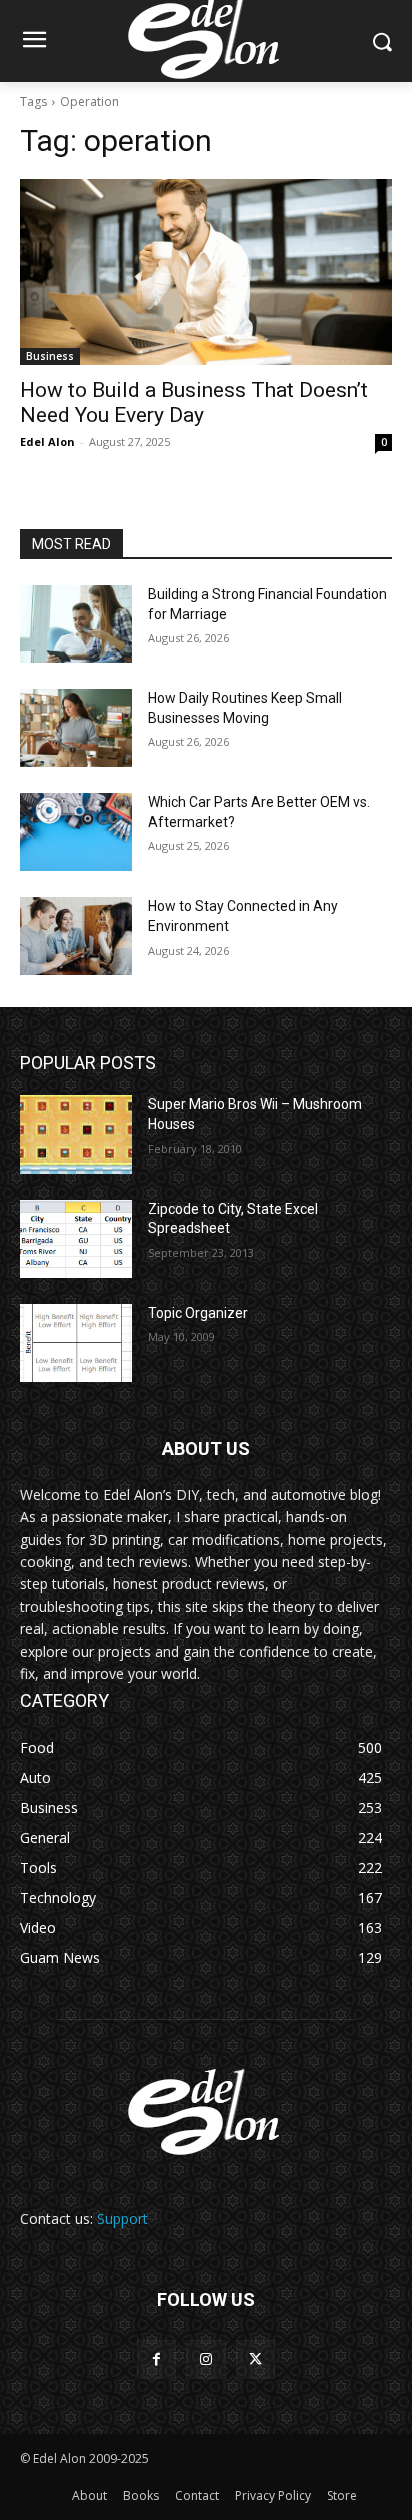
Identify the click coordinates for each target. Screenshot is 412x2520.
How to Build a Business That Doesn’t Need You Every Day (194, 402)
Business (50, 356)
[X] (255, 2359)
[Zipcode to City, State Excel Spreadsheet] (76, 1239)
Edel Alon (47, 441)
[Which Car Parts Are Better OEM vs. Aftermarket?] (76, 832)
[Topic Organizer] (76, 1343)
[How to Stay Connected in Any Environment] (76, 936)
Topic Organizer (198, 1313)
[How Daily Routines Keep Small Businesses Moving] (76, 728)
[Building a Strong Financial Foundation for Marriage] (76, 624)
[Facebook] (156, 2359)
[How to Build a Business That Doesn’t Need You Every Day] (206, 272)
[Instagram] (205, 2359)
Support (122, 2218)
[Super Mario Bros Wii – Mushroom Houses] (76, 1134)
